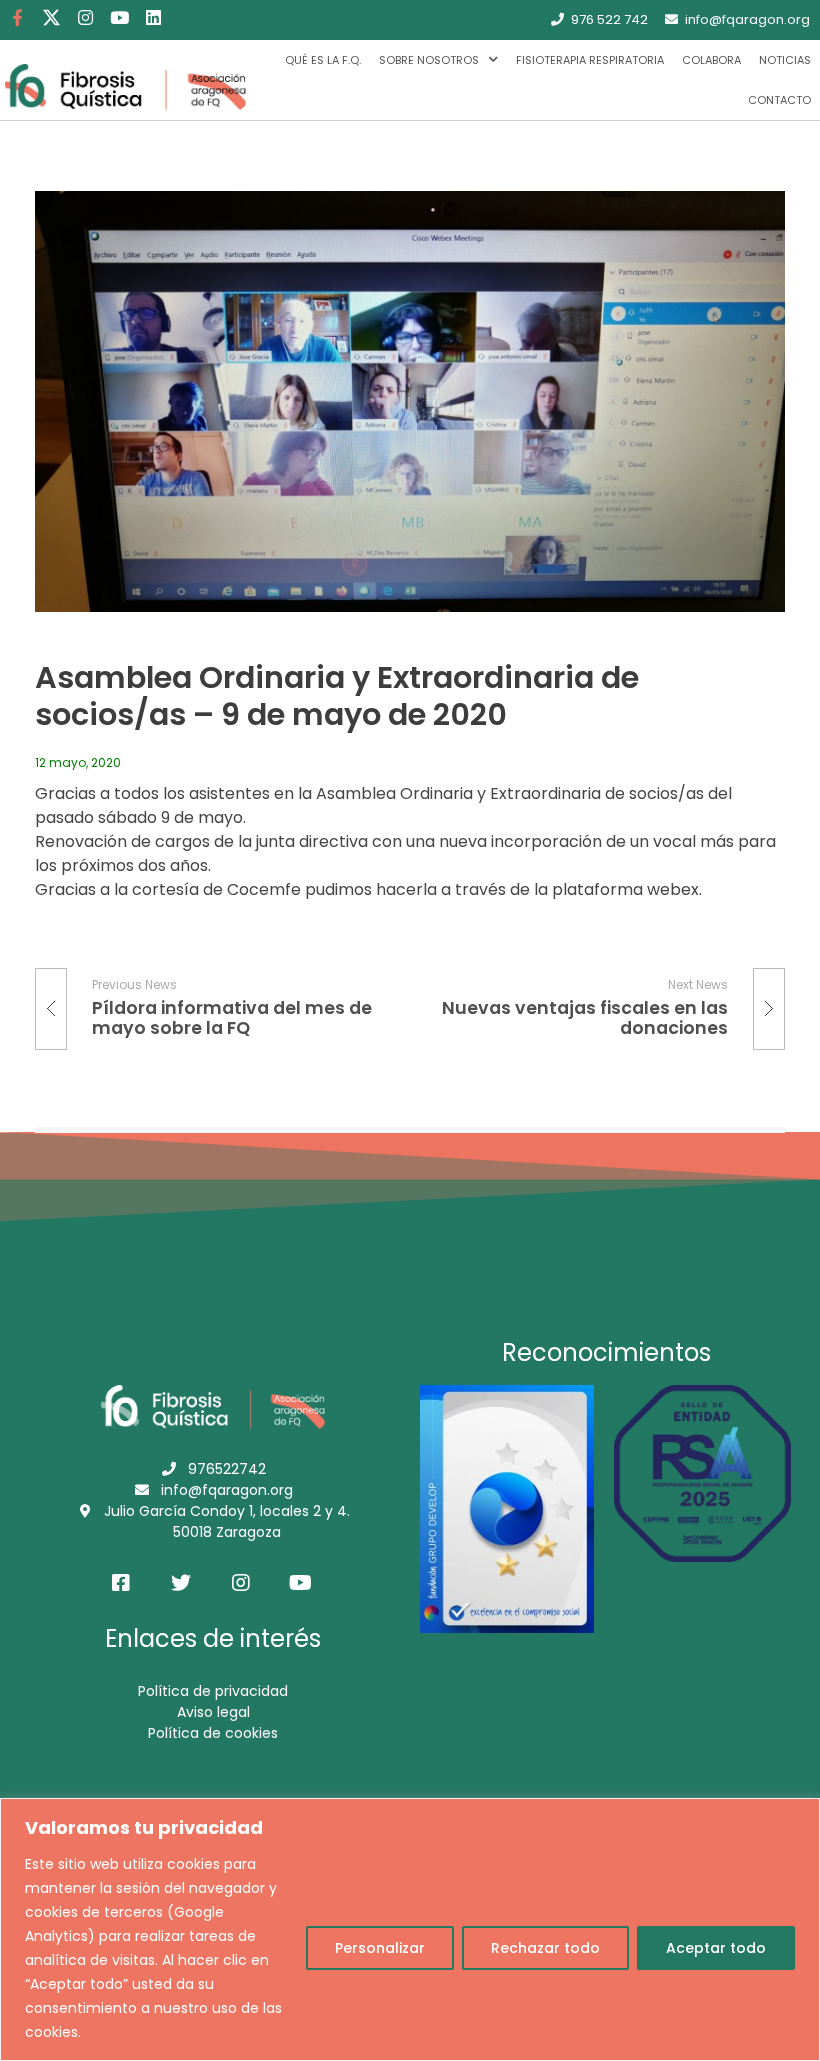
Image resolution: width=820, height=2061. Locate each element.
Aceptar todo (716, 1948)
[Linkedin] (153, 17)
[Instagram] (85, 17)
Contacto (779, 100)
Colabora (711, 60)
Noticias (785, 60)
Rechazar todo (545, 1948)
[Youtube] (119, 17)
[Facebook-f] (17, 17)
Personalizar (380, 1948)
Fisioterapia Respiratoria (590, 60)
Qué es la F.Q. (323, 60)
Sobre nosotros (429, 60)
